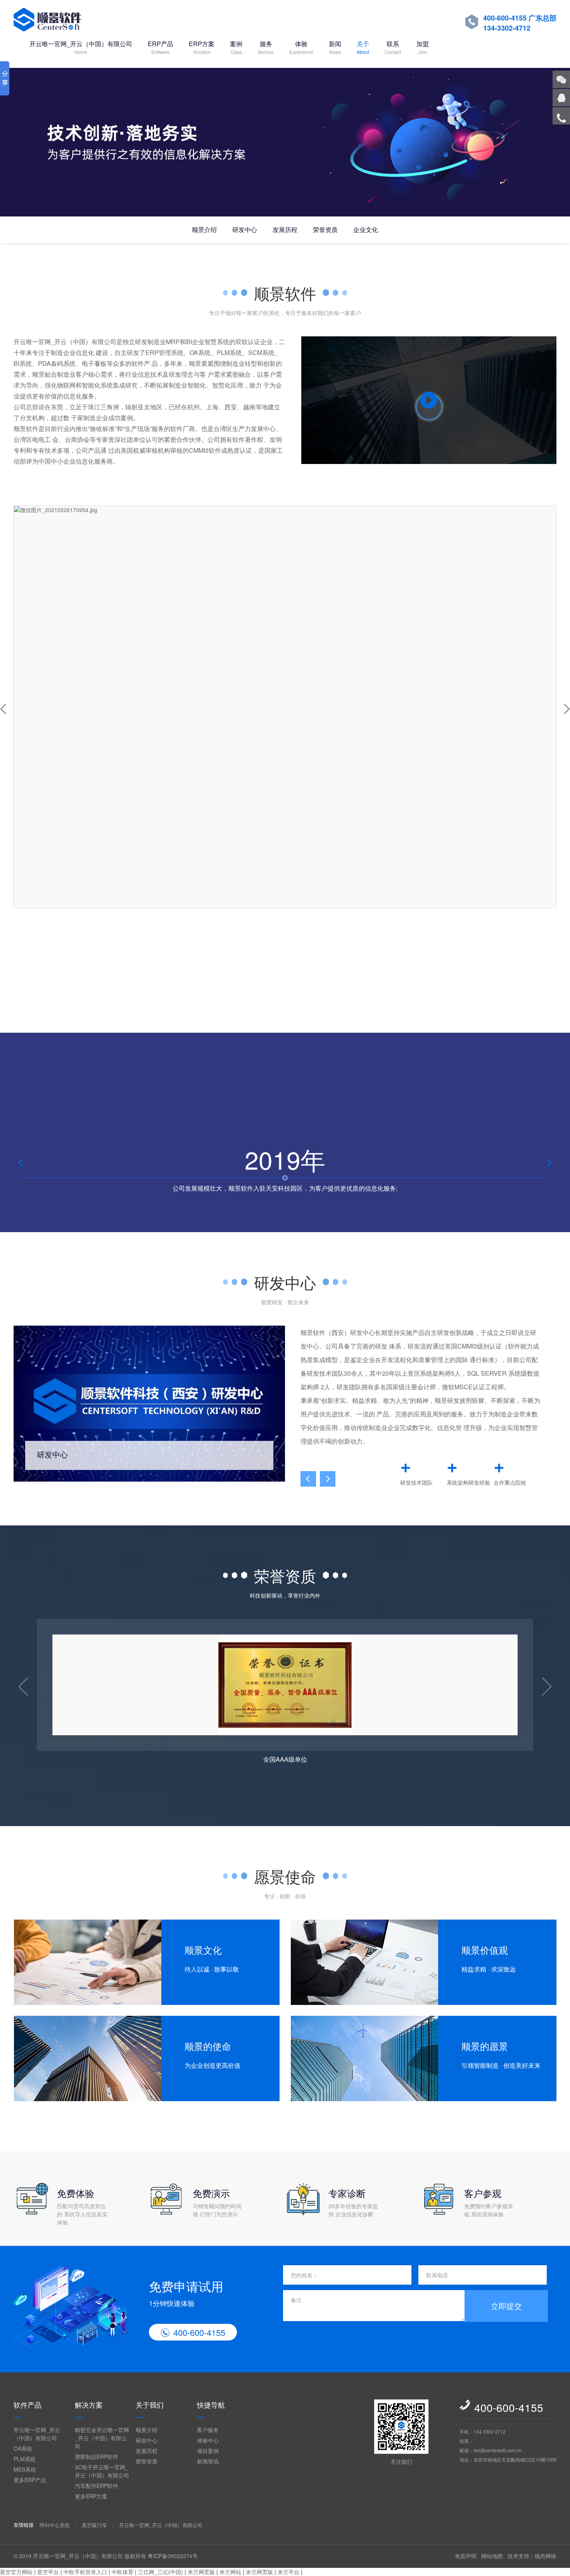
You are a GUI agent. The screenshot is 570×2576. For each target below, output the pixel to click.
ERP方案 (202, 47)
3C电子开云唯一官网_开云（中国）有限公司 (102, 2471)
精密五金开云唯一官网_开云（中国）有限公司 (102, 2438)
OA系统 (23, 2448)
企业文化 (366, 229)
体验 (301, 47)
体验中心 (208, 2440)
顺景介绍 (204, 229)
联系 (393, 47)
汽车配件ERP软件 (97, 2486)
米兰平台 (288, 2572)
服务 (266, 47)
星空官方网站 (16, 2572)
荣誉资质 (325, 229)
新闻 (335, 47)
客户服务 (208, 2430)
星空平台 (48, 2572)
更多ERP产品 (30, 2480)
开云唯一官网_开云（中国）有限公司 (81, 47)
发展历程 (285, 229)
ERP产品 (161, 47)
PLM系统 (25, 2459)
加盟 (423, 47)
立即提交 (506, 2306)
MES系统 (25, 2469)
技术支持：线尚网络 (532, 2556)
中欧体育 (123, 2572)
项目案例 (208, 2451)
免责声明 (466, 2556)
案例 (236, 47)
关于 (363, 47)
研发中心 (245, 229)
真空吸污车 (94, 2525)
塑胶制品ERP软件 (97, 2457)
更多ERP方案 (91, 2496)
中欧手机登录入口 (85, 2572)
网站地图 (492, 2556)
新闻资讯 (208, 2461)
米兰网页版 (201, 2572)
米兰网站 (230, 2572)
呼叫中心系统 (55, 2525)
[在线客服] (561, 98)
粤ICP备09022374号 (173, 2556)
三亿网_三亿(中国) (161, 2572)
